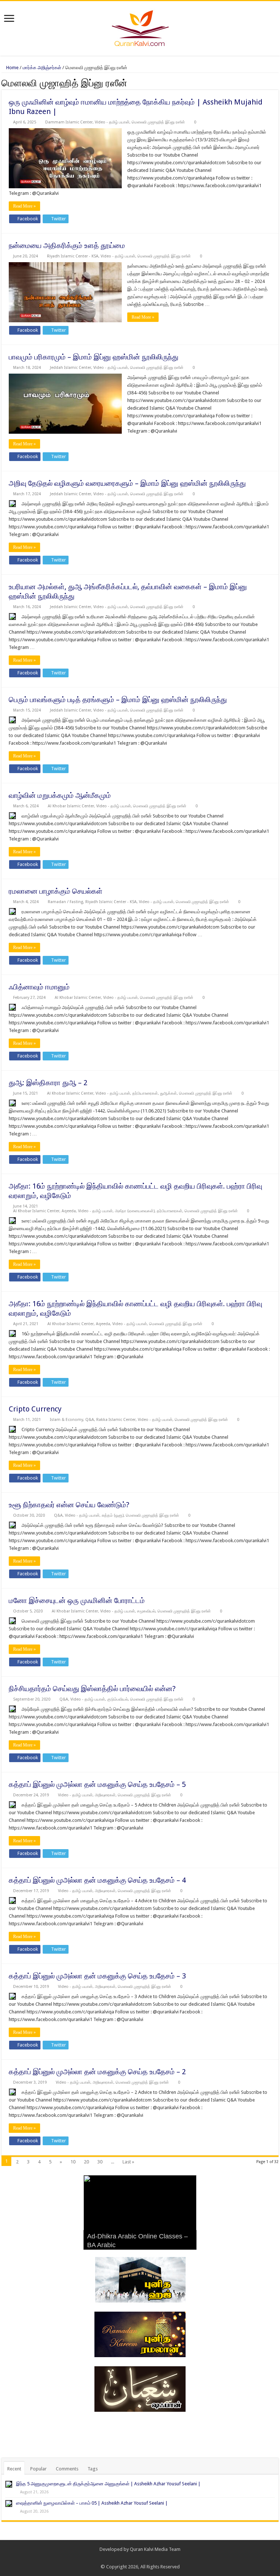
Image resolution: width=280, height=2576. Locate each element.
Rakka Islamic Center (116, 1420)
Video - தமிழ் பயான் (112, 122)
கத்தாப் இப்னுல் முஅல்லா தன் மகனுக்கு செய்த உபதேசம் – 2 (97, 2072)
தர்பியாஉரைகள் (145, 1093)
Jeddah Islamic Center (71, 368)
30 (100, 2162)
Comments (67, 2469)
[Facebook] (137, 2558)
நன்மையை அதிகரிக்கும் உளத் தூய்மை (67, 245)
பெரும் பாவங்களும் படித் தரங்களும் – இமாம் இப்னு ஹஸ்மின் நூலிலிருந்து (118, 700)
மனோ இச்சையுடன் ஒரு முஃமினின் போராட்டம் (77, 1600)
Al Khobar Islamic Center (71, 806)
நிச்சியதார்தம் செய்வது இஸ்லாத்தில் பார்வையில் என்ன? (92, 1689)
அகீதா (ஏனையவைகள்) (135, 1211)
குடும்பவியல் (118, 1699)
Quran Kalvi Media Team (155, 2549)
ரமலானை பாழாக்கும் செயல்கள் (56, 891)
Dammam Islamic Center (69, 122)
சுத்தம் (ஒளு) (113, 1515)
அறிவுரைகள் (105, 1795)
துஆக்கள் (168, 1093)
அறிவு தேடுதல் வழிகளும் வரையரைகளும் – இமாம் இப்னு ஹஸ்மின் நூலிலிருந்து (127, 483)
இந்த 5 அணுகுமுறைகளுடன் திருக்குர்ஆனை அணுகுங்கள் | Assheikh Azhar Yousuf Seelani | (108, 2484)
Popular (38, 2469)
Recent (14, 2469)
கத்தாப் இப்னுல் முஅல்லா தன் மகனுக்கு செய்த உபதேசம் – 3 (97, 1976)
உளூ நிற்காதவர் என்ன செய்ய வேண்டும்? (69, 1505)
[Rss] (130, 2558)
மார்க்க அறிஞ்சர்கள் (42, 68)
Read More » (24, 206)
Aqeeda (69, 1211)
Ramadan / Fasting (65, 902)
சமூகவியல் (146, 1611)
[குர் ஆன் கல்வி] (140, 27)
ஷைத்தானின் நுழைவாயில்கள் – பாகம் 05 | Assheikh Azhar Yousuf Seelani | (92, 2503)
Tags (93, 2469)
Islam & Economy (67, 1420)
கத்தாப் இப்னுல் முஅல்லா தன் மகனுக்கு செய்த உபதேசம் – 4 (97, 1880)
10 (73, 2162)
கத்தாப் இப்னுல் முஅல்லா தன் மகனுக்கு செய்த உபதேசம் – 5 (97, 1784)
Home (12, 68)
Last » (128, 2162)
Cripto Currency (35, 1409)
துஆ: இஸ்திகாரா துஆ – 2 (48, 1083)
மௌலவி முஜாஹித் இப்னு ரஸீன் (158, 122)
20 (86, 2162)
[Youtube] (150, 2558)
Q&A (90, 1420)
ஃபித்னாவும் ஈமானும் (39, 987)
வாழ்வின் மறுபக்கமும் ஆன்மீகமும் (60, 795)
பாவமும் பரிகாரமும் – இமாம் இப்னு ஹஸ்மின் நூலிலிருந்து (94, 357)
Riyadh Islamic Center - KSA (73, 256)
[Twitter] (143, 2558)
